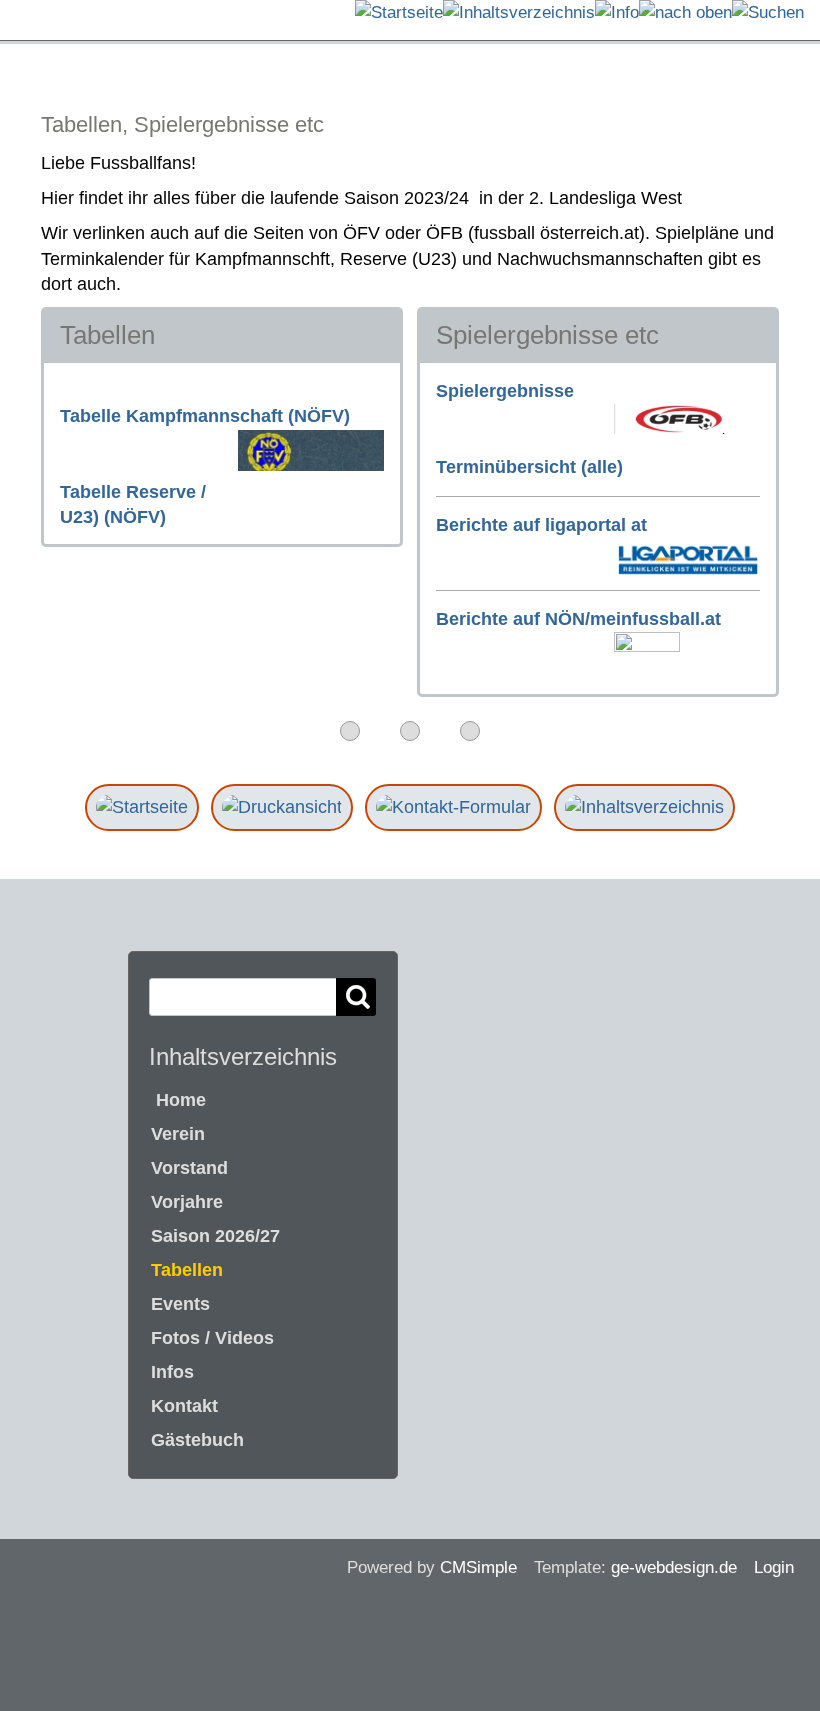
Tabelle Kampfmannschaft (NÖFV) (205, 416)
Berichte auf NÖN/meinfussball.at (578, 619)
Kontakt (184, 1406)
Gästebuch (197, 1440)
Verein (178, 1134)
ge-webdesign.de (674, 1567)
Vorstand (189, 1168)
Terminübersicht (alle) (529, 467)
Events (180, 1304)
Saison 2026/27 (215, 1236)
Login (774, 1567)
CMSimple (478, 1567)
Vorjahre (187, 1202)
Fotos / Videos (212, 1338)
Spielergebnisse (505, 391)
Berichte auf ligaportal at (541, 525)
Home (178, 1100)
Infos (172, 1372)
